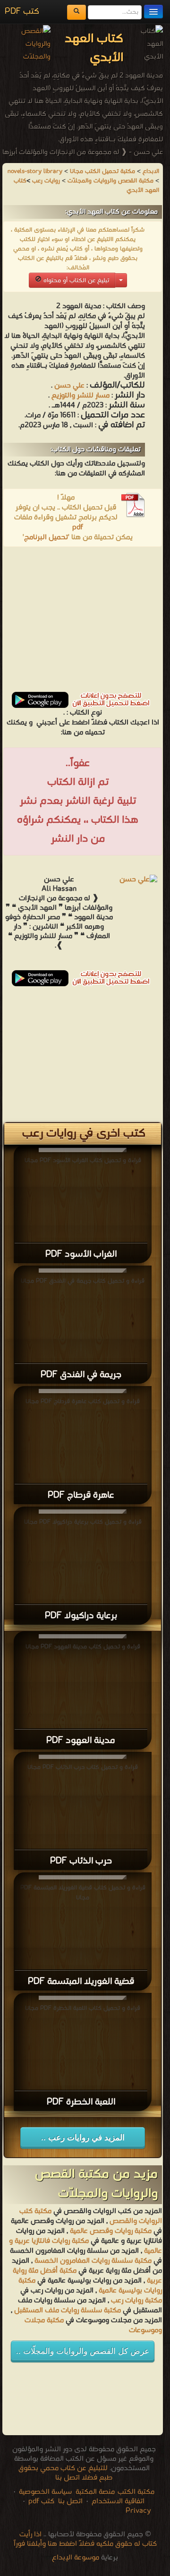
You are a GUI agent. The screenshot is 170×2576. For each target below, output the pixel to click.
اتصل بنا (69, 2501)
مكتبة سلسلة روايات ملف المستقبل (68, 2310)
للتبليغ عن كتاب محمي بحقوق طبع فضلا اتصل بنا (66, 2473)
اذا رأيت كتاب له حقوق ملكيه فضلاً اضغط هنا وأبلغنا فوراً (85, 2539)
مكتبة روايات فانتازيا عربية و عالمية (85, 2246)
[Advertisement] (83, 622)
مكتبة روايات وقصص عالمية (110, 2231)
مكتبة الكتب (136, 2492)
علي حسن (69, 386)
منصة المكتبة (95, 2492)
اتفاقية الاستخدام (117, 2501)
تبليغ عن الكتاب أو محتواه (75, 280)
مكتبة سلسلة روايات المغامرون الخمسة (93, 2261)
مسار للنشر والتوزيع (81, 396)
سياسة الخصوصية (45, 2492)
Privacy (138, 2511)
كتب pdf (41, 2501)
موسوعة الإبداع (76, 2558)
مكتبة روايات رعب (136, 2300)
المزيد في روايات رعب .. (83, 2138)
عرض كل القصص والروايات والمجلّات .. (83, 2351)
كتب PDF (22, 12)
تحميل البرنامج (46, 537)
